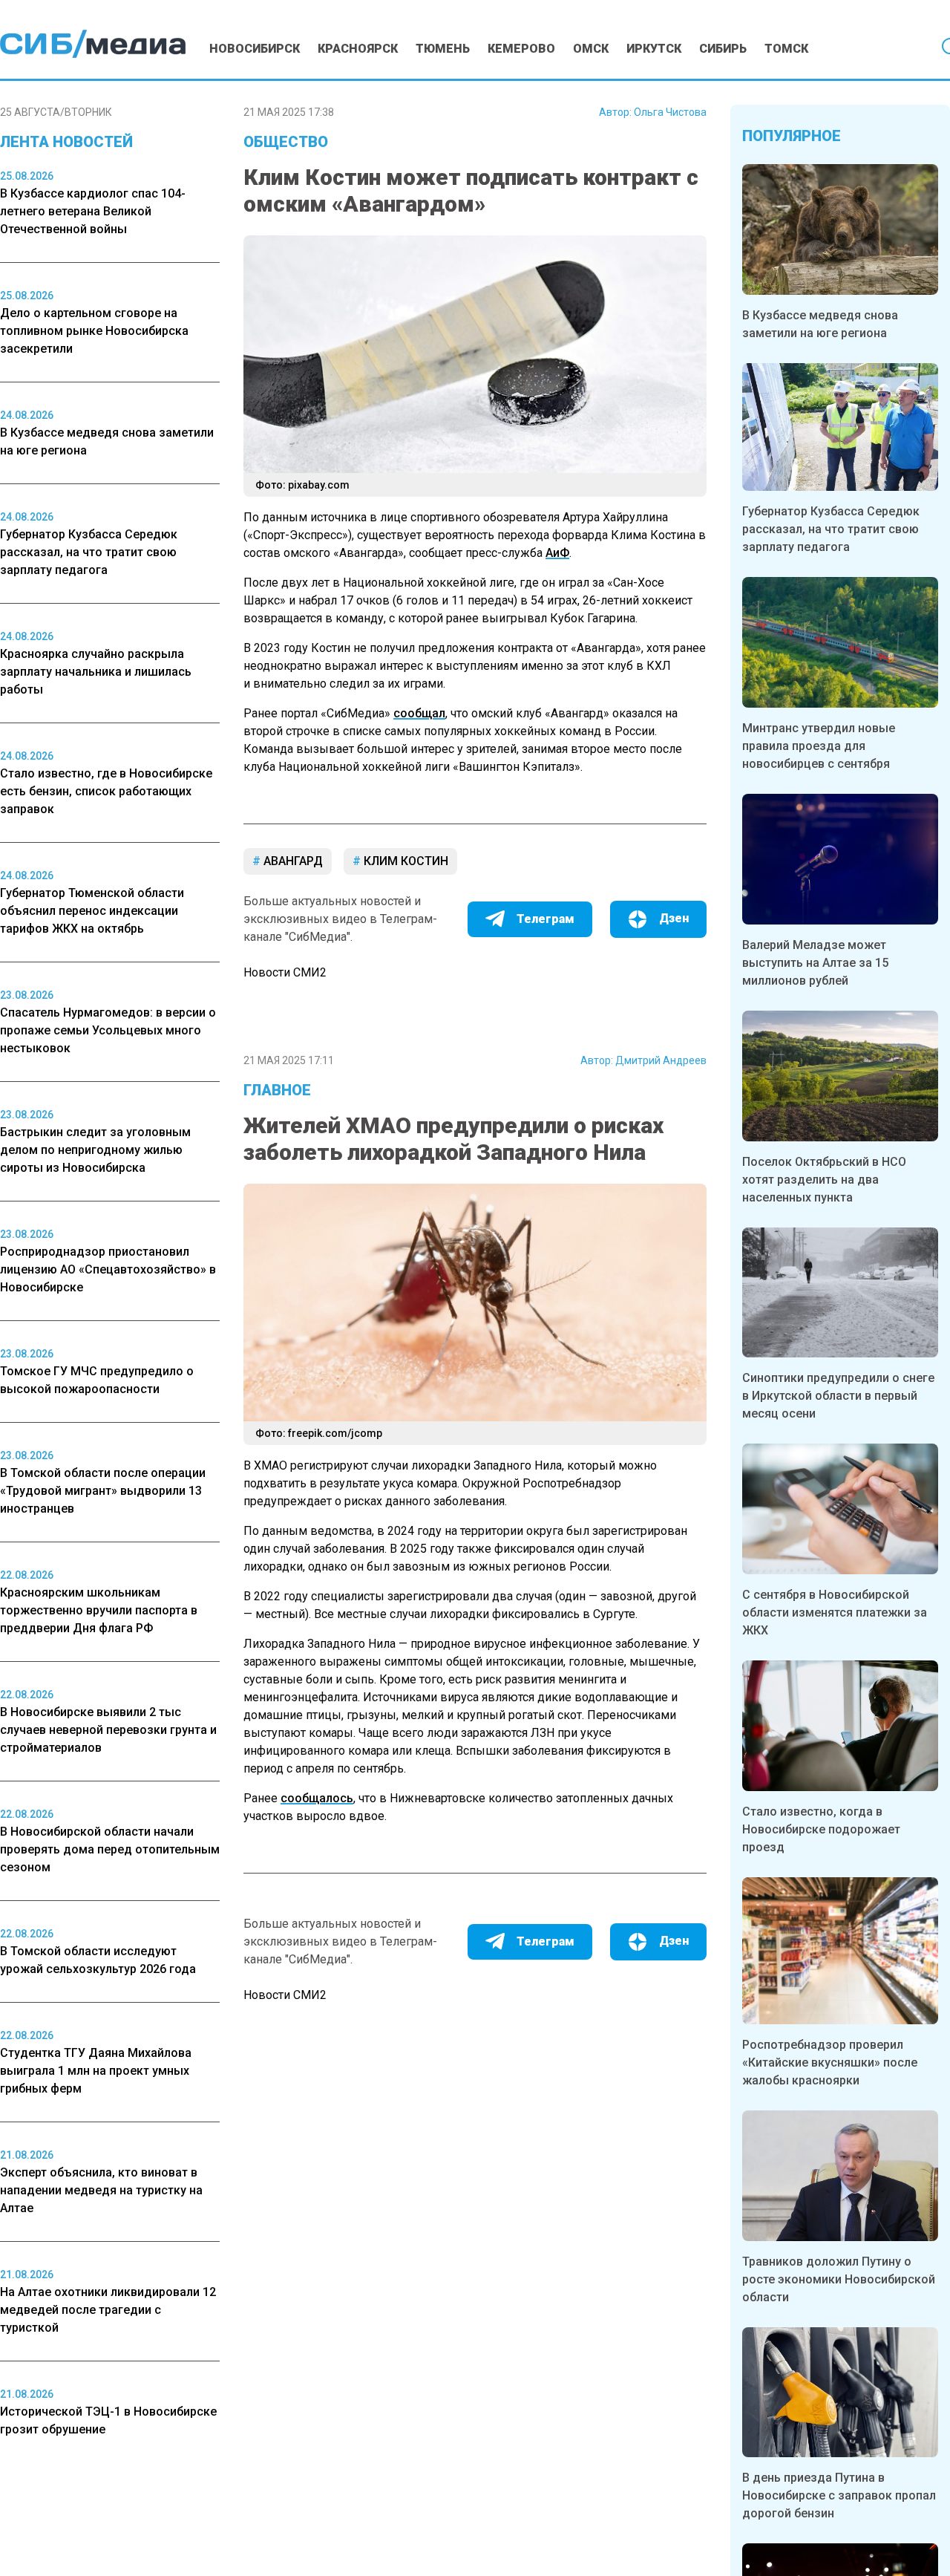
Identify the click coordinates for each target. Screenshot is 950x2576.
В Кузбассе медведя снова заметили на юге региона (820, 324)
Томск (786, 49)
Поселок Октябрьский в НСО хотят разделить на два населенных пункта (824, 1180)
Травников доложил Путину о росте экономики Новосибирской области (839, 2279)
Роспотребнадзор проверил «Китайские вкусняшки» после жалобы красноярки (830, 2063)
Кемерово (521, 49)
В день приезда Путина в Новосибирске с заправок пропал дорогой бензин (839, 2495)
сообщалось (317, 1798)
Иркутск (654, 49)
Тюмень (443, 49)
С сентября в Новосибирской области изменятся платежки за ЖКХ (835, 1613)
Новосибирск (255, 49)
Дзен (674, 918)
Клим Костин (404, 861)
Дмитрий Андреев (661, 1060)
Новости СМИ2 (285, 972)
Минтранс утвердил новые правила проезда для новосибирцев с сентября (819, 746)
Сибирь (723, 49)
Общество (286, 142)
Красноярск (358, 49)
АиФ (557, 553)
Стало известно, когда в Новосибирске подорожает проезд (821, 1829)
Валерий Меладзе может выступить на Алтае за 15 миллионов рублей (815, 963)
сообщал (419, 713)
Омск (591, 49)
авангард (292, 861)
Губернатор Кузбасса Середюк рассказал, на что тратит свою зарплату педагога (831, 529)
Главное (277, 1090)
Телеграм (546, 919)
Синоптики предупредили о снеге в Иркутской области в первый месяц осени (838, 1396)
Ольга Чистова (670, 112)
